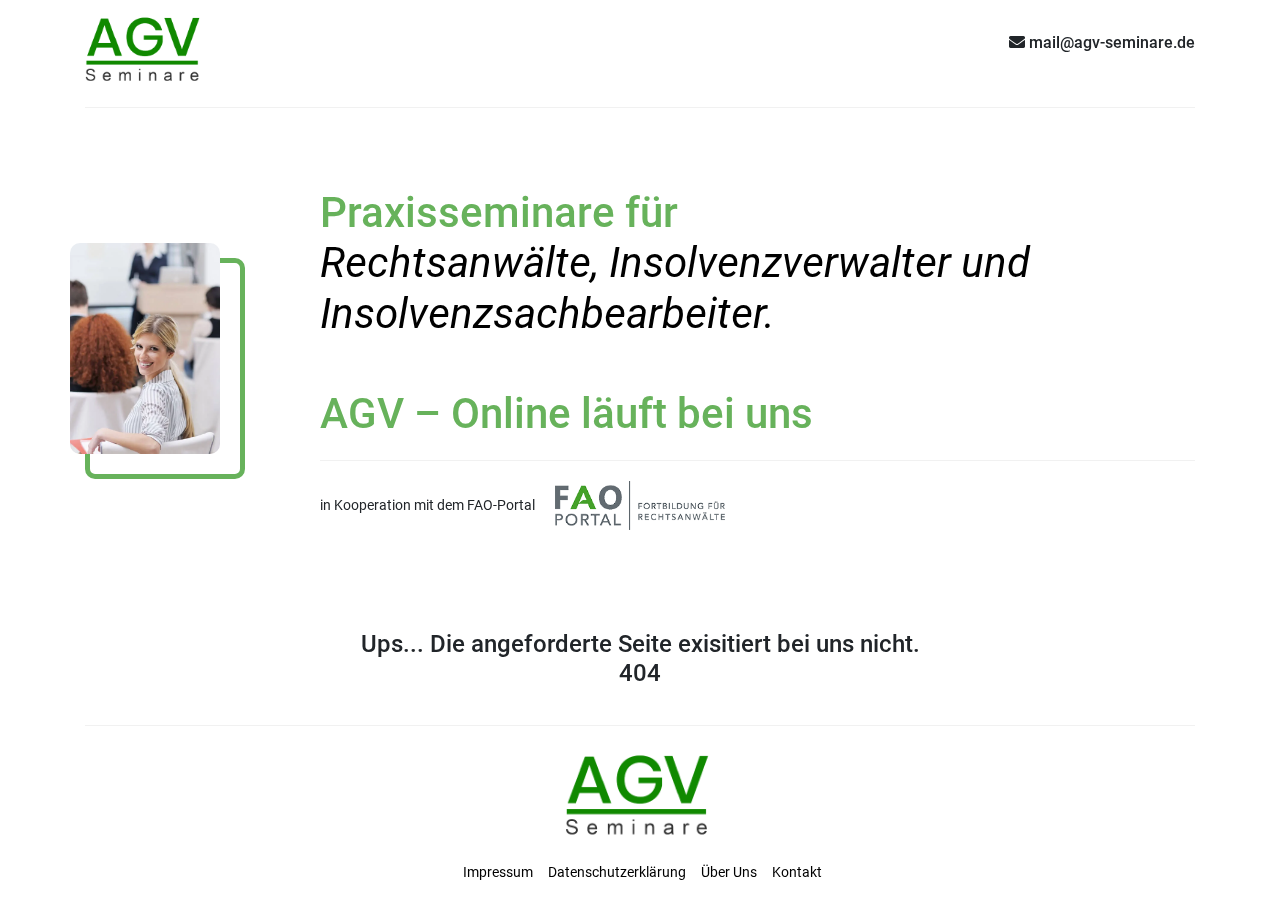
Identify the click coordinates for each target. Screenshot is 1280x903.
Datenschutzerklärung (617, 872)
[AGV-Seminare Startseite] (145, 42)
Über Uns (729, 872)
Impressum (498, 872)
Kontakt (797, 872)
